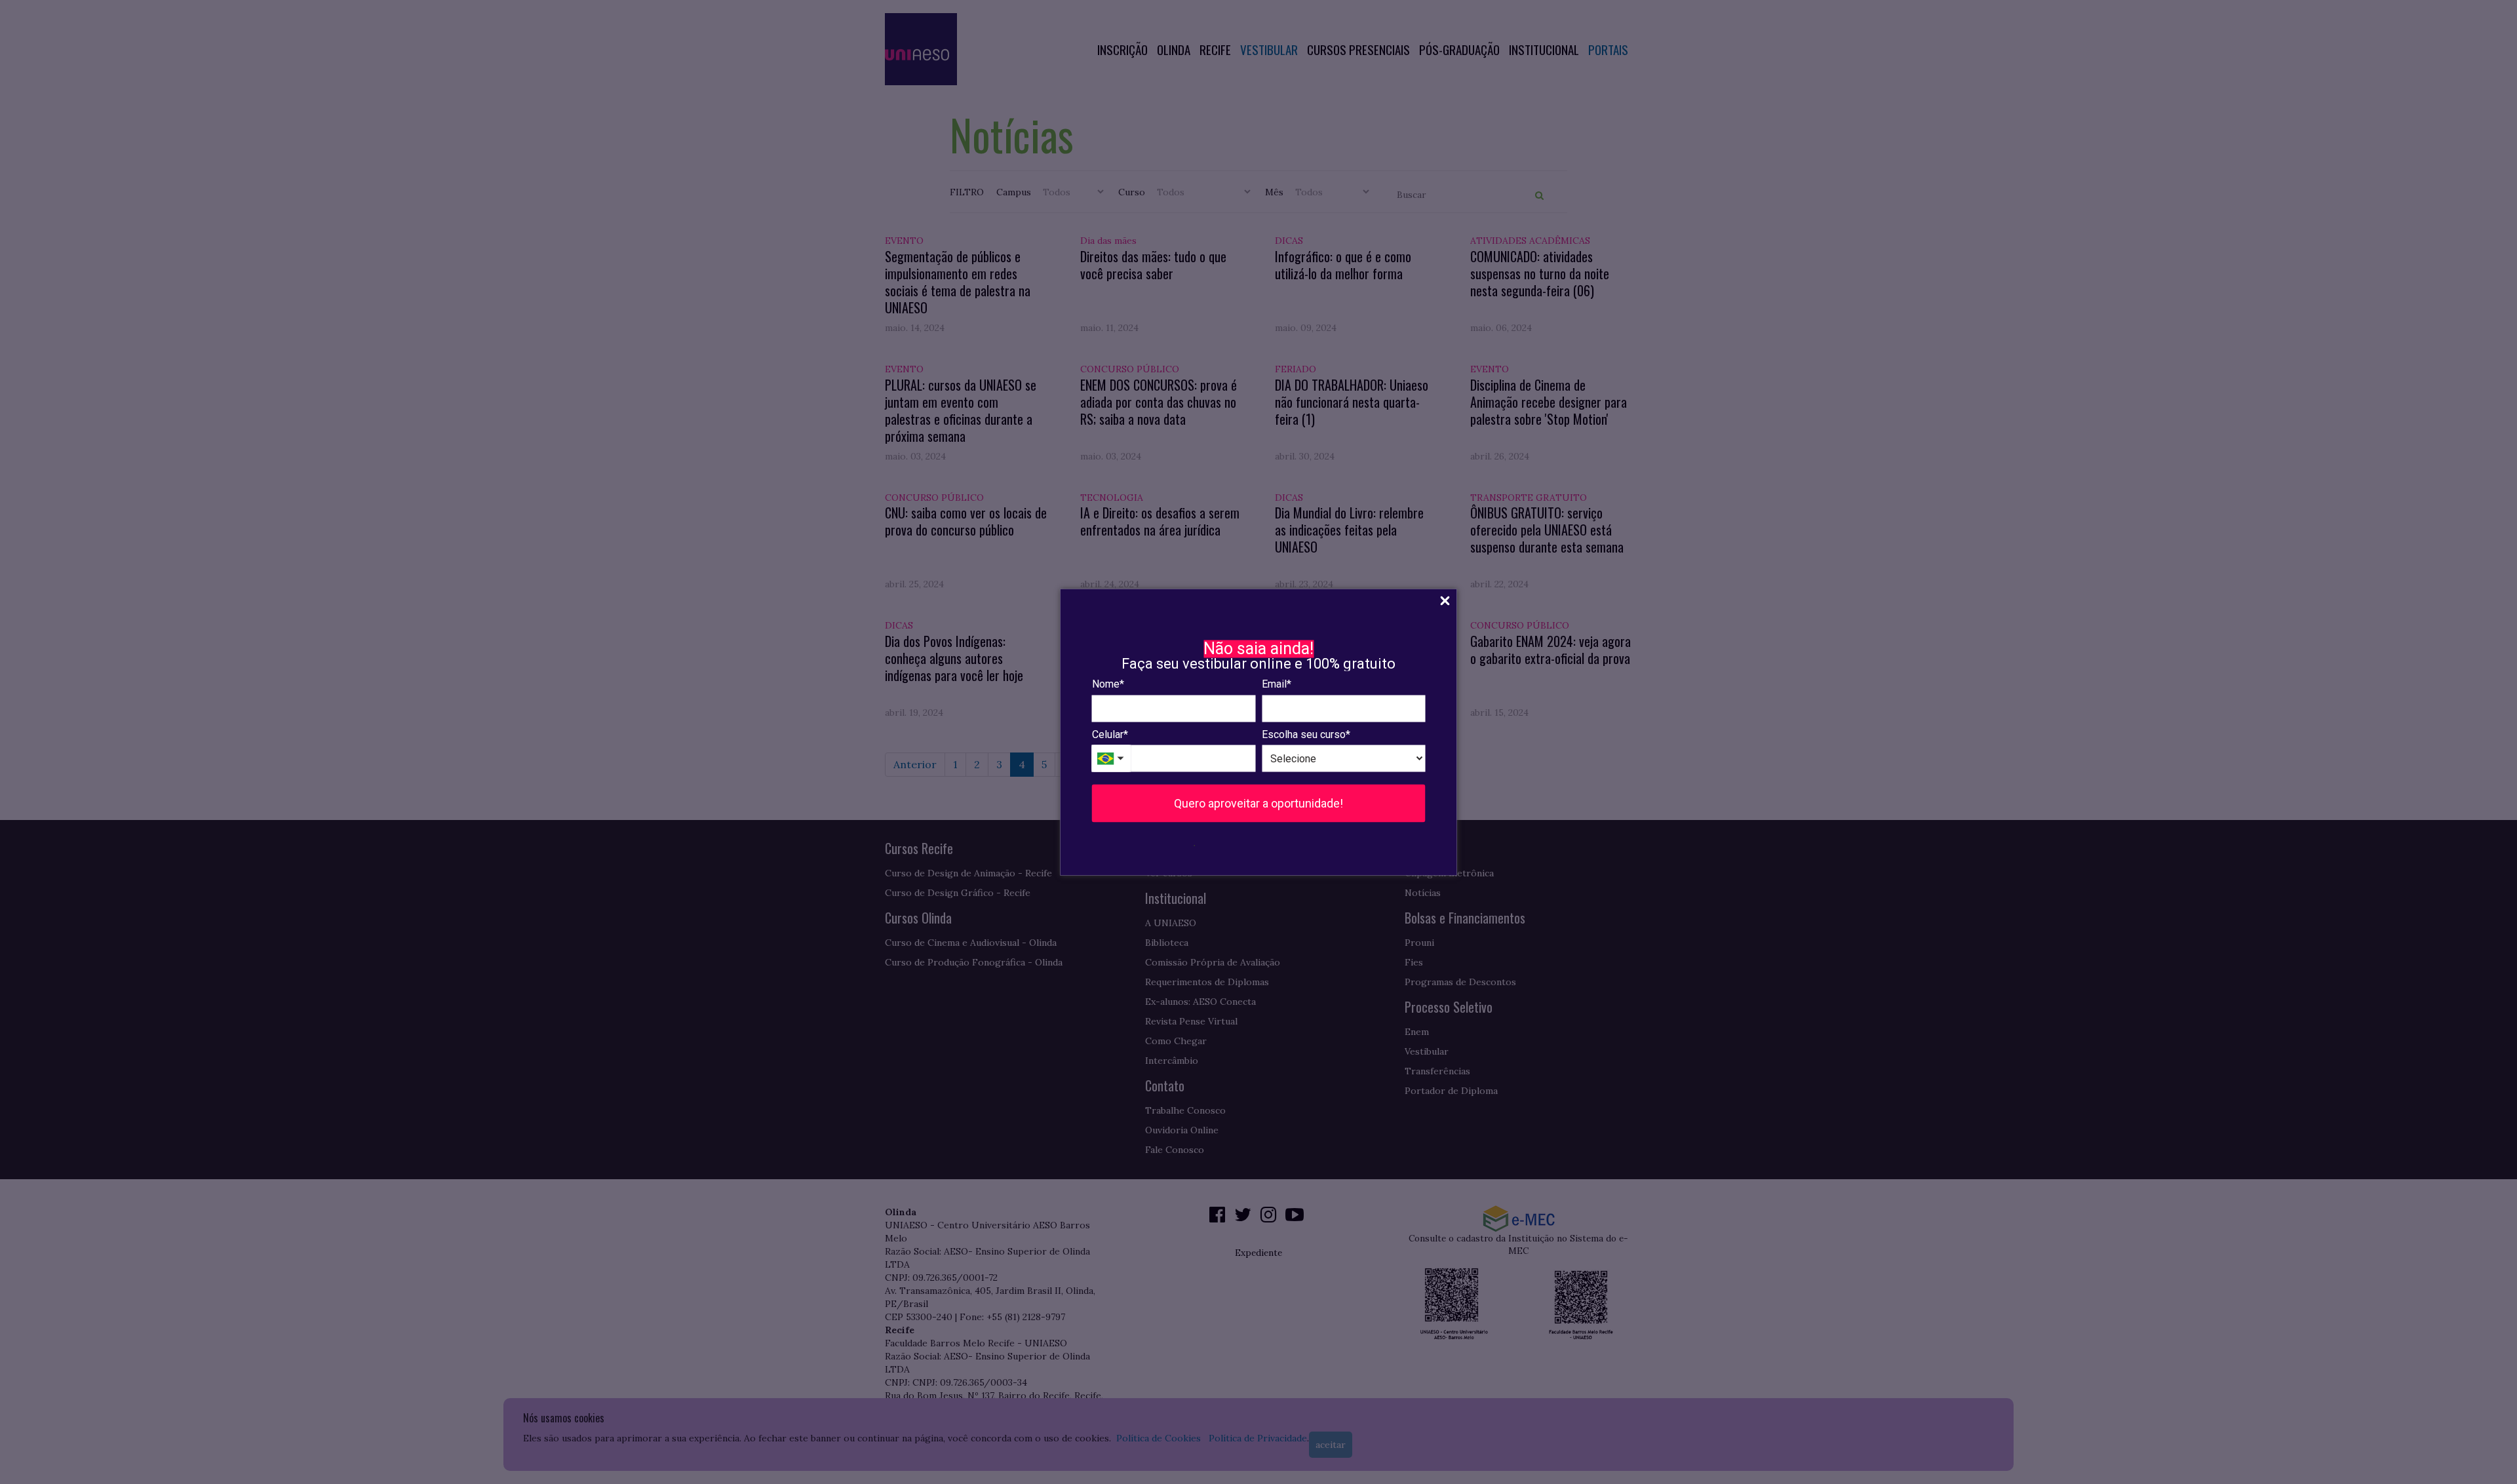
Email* (1277, 684)
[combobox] (1112, 759)
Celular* (1110, 734)
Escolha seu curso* (1306, 734)
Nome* (1108, 684)
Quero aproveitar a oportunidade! (1258, 803)
